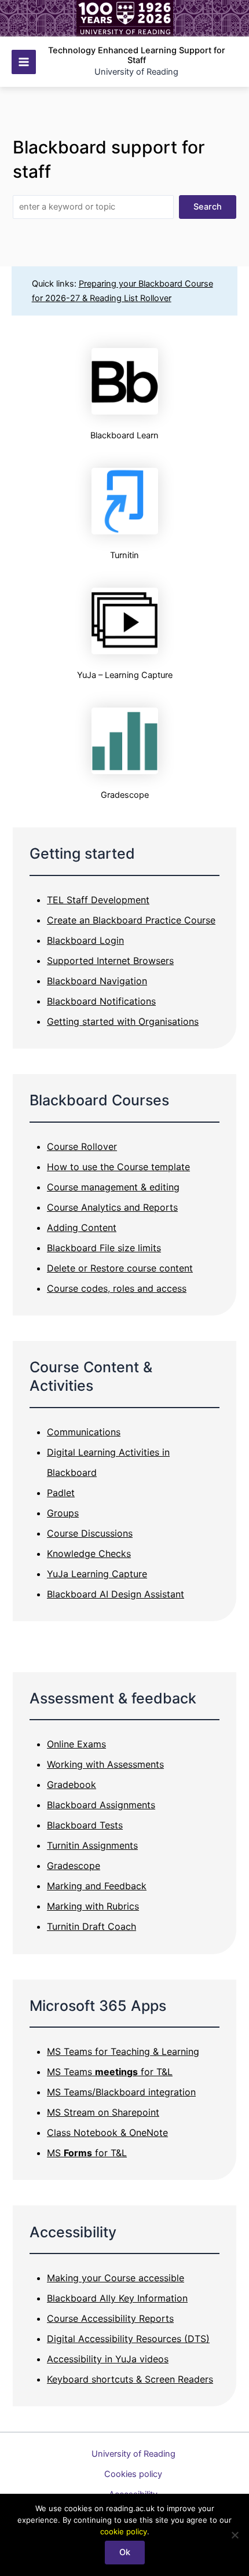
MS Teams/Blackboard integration (121, 2092)
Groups (63, 1513)
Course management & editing (113, 1187)
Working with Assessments (105, 1764)
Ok (125, 2552)
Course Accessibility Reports (110, 2318)
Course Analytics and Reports (112, 1207)
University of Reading (133, 2454)
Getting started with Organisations (123, 1021)
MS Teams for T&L (110, 2072)
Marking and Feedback (97, 1886)
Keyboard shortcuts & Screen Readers (130, 2379)
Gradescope (74, 1866)
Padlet (61, 1493)
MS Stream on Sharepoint (103, 2112)
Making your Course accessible (116, 2278)
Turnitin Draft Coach (91, 1926)
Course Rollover (82, 1146)
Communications (84, 1432)
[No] (235, 2535)
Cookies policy (133, 2474)
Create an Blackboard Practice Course (131, 920)
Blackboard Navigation (97, 981)
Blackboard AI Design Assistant (116, 1594)
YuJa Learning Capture (97, 1574)
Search (208, 207)
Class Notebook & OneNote (107, 2132)
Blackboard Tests (85, 1825)
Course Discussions (90, 1533)
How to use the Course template (118, 1167)
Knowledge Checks (89, 1553)
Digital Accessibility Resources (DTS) (128, 2339)
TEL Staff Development (98, 900)
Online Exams (76, 1744)
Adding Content (82, 1227)
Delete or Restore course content (120, 1268)
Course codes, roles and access (117, 1288)
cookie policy (124, 2531)
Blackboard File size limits (104, 1248)
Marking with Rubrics (93, 1906)
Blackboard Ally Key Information (117, 2298)
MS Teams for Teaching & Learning (123, 2051)
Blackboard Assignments (101, 1805)
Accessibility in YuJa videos (108, 2359)
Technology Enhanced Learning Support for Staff (137, 56)
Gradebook (72, 1784)
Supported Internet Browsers (110, 961)
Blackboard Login (85, 940)
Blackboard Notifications (101, 1001)
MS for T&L (87, 2153)
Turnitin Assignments (92, 1845)
